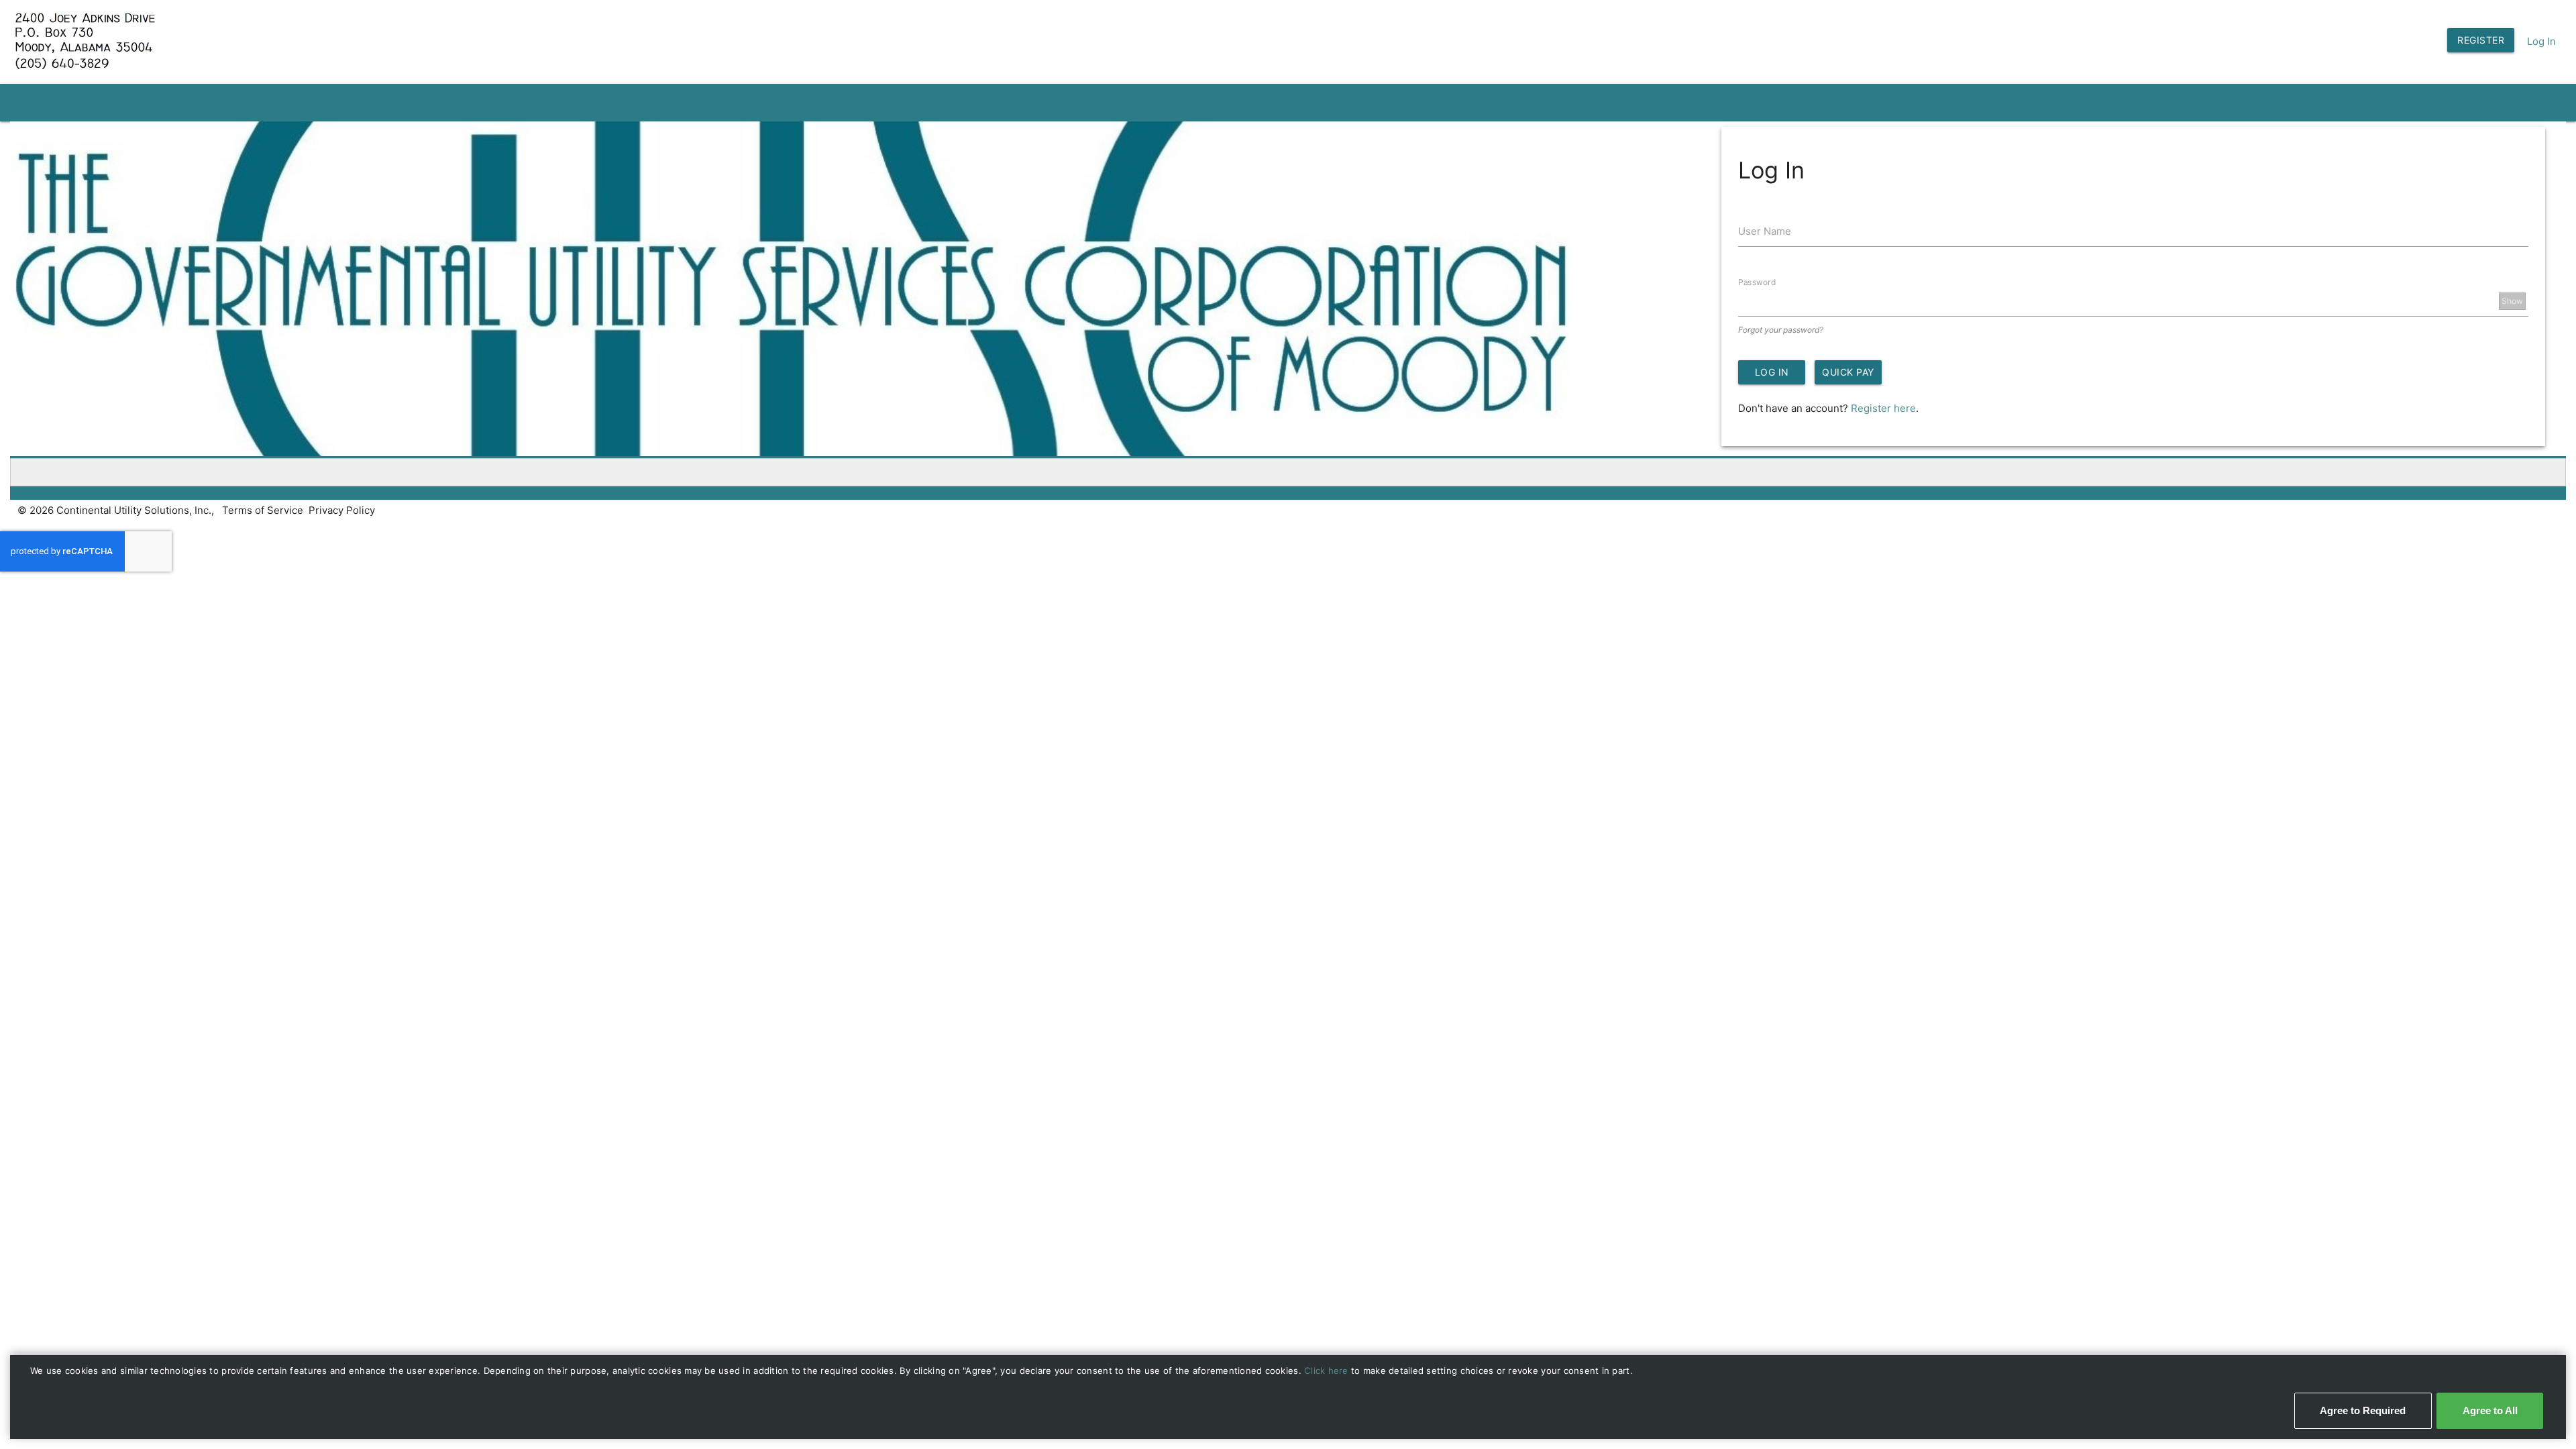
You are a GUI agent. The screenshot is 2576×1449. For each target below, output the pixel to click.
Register (2481, 40)
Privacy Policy (342, 510)
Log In (2541, 41)
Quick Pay (1848, 372)
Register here (1883, 408)
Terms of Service (263, 510)
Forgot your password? (1781, 330)
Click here (1328, 1371)
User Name (1765, 231)
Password (1757, 281)
